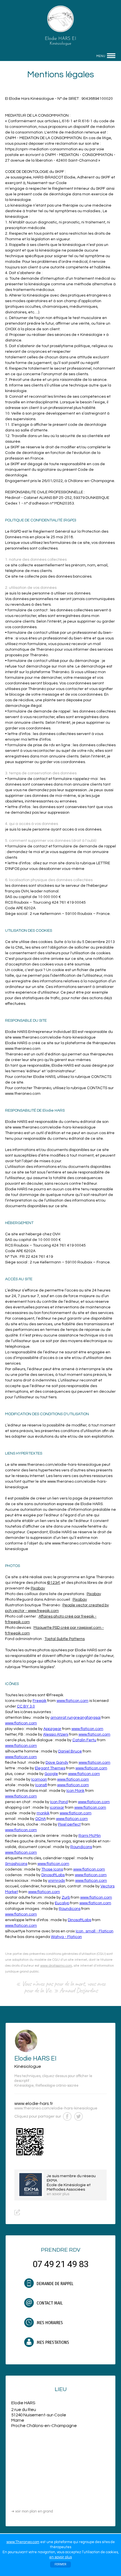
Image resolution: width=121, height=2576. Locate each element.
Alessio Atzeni (56, 1734)
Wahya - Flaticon (66, 1937)
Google (51, 1774)
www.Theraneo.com (23, 2542)
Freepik (40, 1701)
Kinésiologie (24, 2086)
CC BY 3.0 (26, 1706)
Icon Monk (75, 1791)
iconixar (57, 1808)
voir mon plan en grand (32, 2511)
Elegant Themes (50, 1768)
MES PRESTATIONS (52, 2342)
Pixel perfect (69, 1824)
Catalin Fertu (84, 1740)
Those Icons (52, 1869)
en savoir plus (60, 2557)
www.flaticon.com (72, 1701)
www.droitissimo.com (56, 1966)
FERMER (60, 2564)
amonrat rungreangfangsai (76, 1718)
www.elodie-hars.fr (34, 2104)
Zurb (66, 1897)
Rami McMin (90, 1836)
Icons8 (41, 1785)
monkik (43, 1813)
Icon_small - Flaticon (95, 1931)
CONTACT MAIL (49, 2303)
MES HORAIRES (49, 2323)
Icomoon (39, 1779)
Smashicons (16, 1864)
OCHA (41, 1819)
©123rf (53, 1583)
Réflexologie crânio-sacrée (57, 2086)
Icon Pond (59, 1802)
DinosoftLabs (53, 1875)
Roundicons (81, 1847)
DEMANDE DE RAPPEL (54, 2284)
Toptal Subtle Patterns (65, 1639)
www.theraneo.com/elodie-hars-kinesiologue (56, 2108)
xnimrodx (57, 1881)
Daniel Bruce (70, 1751)
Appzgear (52, 1729)
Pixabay (38, 1588)
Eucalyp (62, 1903)
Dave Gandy (57, 1763)
